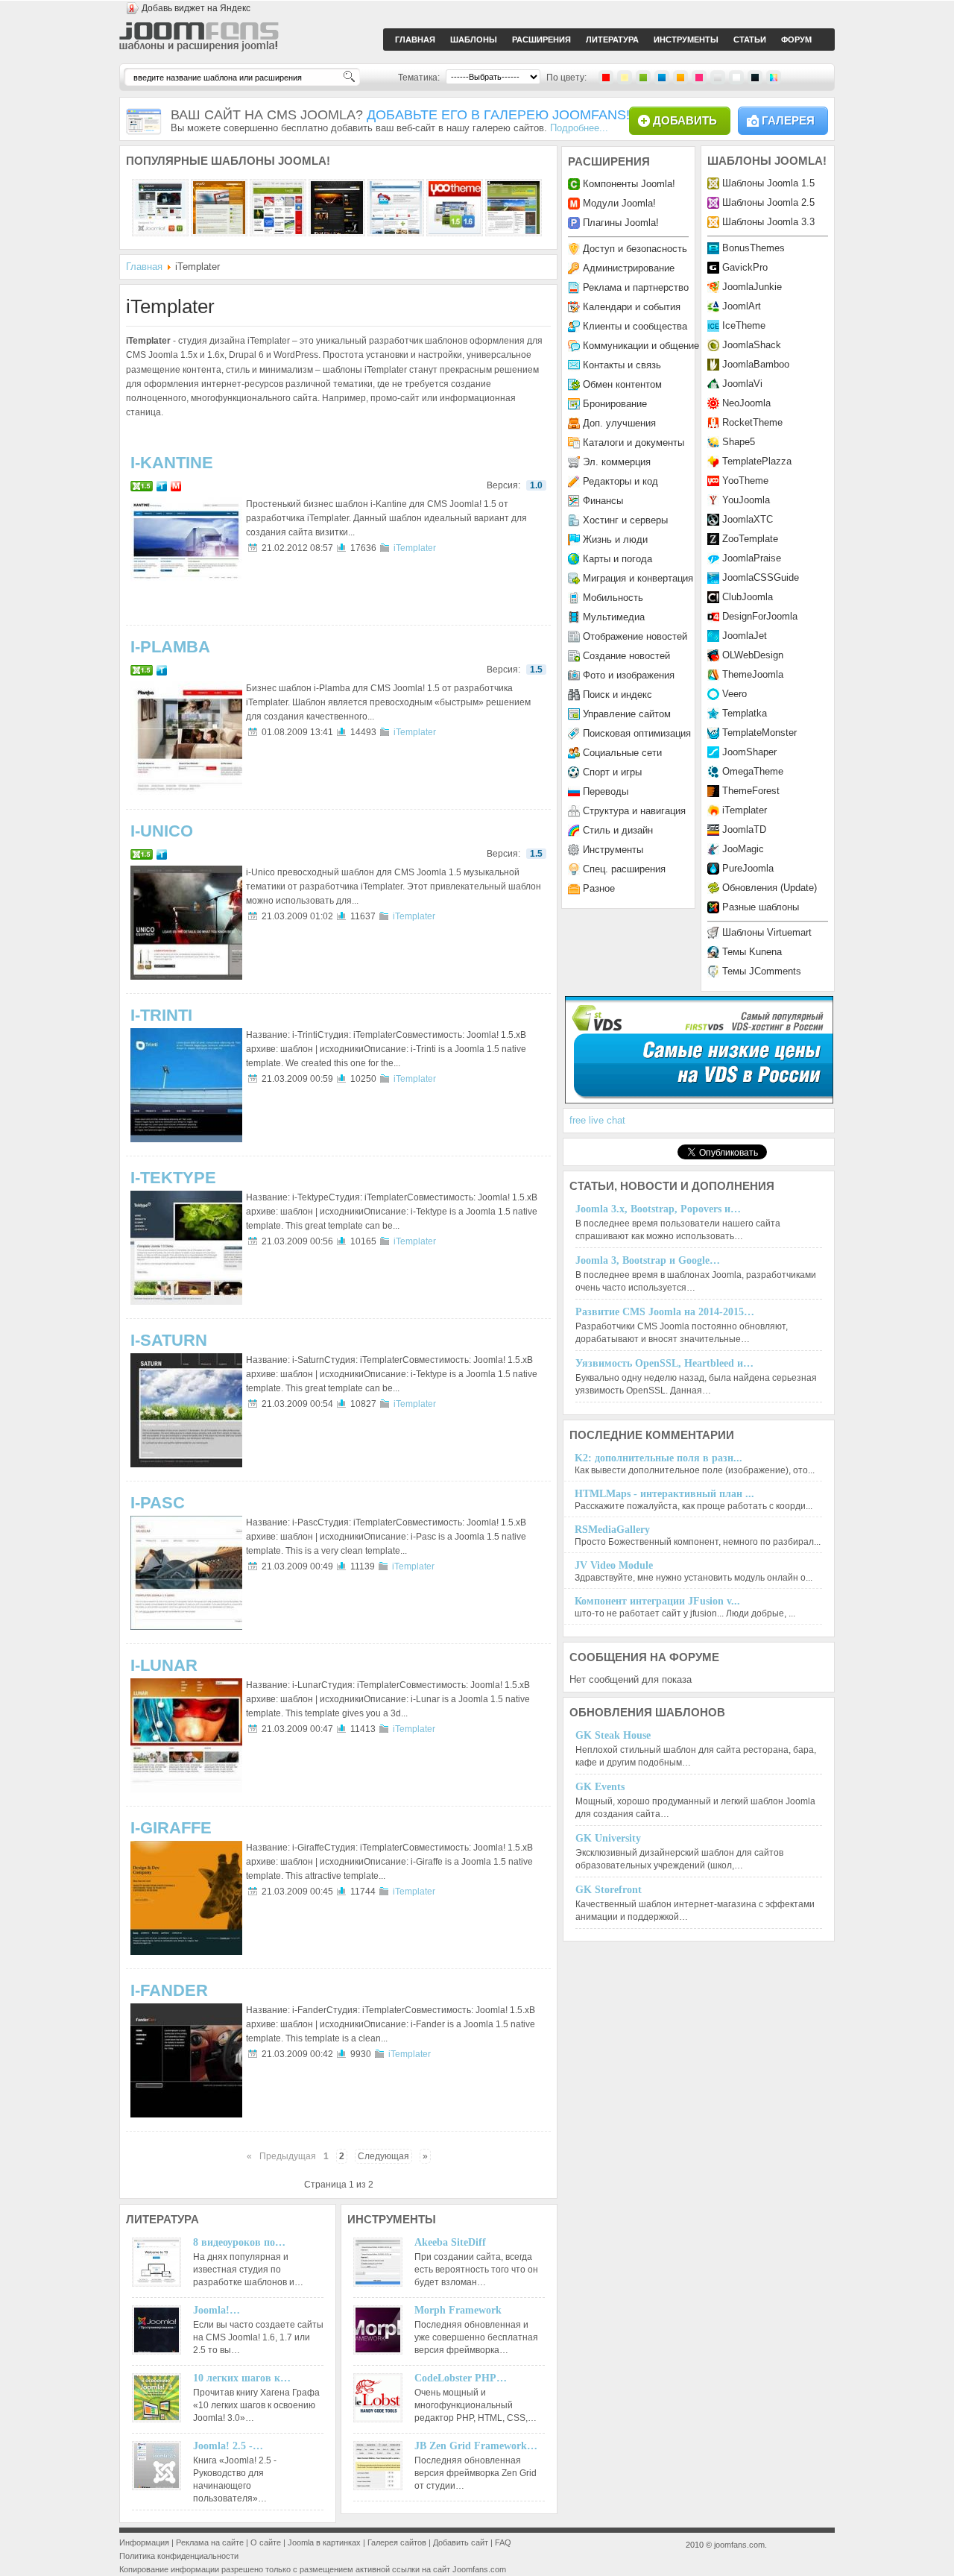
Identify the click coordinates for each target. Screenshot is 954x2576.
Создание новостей (626, 656)
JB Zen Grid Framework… (476, 2446)
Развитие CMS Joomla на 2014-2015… (665, 1312)
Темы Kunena (752, 952)
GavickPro (745, 267)
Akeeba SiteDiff (450, 2242)
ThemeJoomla (753, 674)
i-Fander (169, 1990)
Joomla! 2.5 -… (228, 2446)
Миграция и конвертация (638, 578)
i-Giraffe (171, 1828)
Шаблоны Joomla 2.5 (768, 202)
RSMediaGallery (612, 1530)
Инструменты (613, 850)
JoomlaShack (752, 345)
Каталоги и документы (634, 443)
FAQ (503, 2542)
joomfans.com (739, 2545)
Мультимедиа (614, 617)
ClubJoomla (748, 597)
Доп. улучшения (619, 423)
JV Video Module (614, 1565)
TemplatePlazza (757, 461)
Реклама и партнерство (636, 287)
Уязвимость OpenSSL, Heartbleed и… (664, 1363)
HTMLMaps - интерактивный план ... (664, 1494)
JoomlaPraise (752, 558)
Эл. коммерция (617, 462)
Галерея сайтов (397, 2542)
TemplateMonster (759, 733)
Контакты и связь (622, 365)
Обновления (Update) (770, 888)
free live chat (597, 1120)
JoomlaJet (745, 636)
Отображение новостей (635, 636)
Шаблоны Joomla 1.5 (768, 183)
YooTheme (745, 481)
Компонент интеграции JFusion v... (657, 1601)
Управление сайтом (627, 714)
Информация (144, 2542)
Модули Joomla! (619, 203)
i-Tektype (173, 1178)
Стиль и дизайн (618, 830)
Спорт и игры (612, 772)
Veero (735, 694)
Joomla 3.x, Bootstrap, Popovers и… (658, 1209)
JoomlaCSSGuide (761, 577)
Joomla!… (217, 2310)
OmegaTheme (753, 771)
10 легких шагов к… (242, 2378)
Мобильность (613, 598)
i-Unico (162, 831)
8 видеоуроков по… (239, 2242)
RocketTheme (752, 422)
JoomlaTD (744, 829)
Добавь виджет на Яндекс (196, 8)
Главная (144, 267)
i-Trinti (161, 1015)
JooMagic (743, 849)
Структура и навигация (634, 811)
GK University (608, 1838)
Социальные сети (622, 753)
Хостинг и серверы (625, 520)
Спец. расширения (624, 869)
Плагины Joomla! (621, 223)
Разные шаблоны (761, 907)
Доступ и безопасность (635, 249)
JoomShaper (749, 752)
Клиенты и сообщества (635, 326)
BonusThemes (754, 248)
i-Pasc (158, 1503)
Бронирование (615, 404)
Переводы (606, 791)
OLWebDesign (753, 655)
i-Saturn (169, 1340)
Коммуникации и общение (641, 346)
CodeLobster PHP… (461, 2378)
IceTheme (744, 325)
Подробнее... (579, 128)
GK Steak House (613, 1735)
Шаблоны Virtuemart (767, 932)
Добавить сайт (461, 2542)
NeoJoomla (746, 403)
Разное (599, 888)
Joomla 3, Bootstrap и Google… (648, 1260)
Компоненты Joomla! (629, 184)
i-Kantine (172, 463)
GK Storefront (609, 1890)
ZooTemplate (750, 539)
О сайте (266, 2542)
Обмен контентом (622, 384)
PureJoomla (748, 868)
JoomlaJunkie (752, 287)
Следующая (383, 2156)
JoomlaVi (742, 384)
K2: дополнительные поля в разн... (658, 1458)
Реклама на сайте (210, 2542)
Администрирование (629, 268)
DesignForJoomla (760, 616)
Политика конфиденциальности (179, 2556)
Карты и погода (617, 559)
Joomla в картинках (324, 2542)
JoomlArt (742, 306)
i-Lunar (164, 1665)
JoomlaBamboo (756, 364)
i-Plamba (170, 647)
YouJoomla (746, 500)
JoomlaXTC (748, 519)
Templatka (745, 713)
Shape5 (739, 442)
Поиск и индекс (617, 695)
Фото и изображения (629, 675)
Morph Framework (458, 2310)
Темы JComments (762, 971)
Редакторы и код (620, 481)
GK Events (600, 1787)
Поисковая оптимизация (637, 733)
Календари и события (632, 307)
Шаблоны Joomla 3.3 (768, 222)
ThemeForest (751, 791)
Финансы (603, 501)
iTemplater (415, 548)
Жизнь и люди (615, 539)
